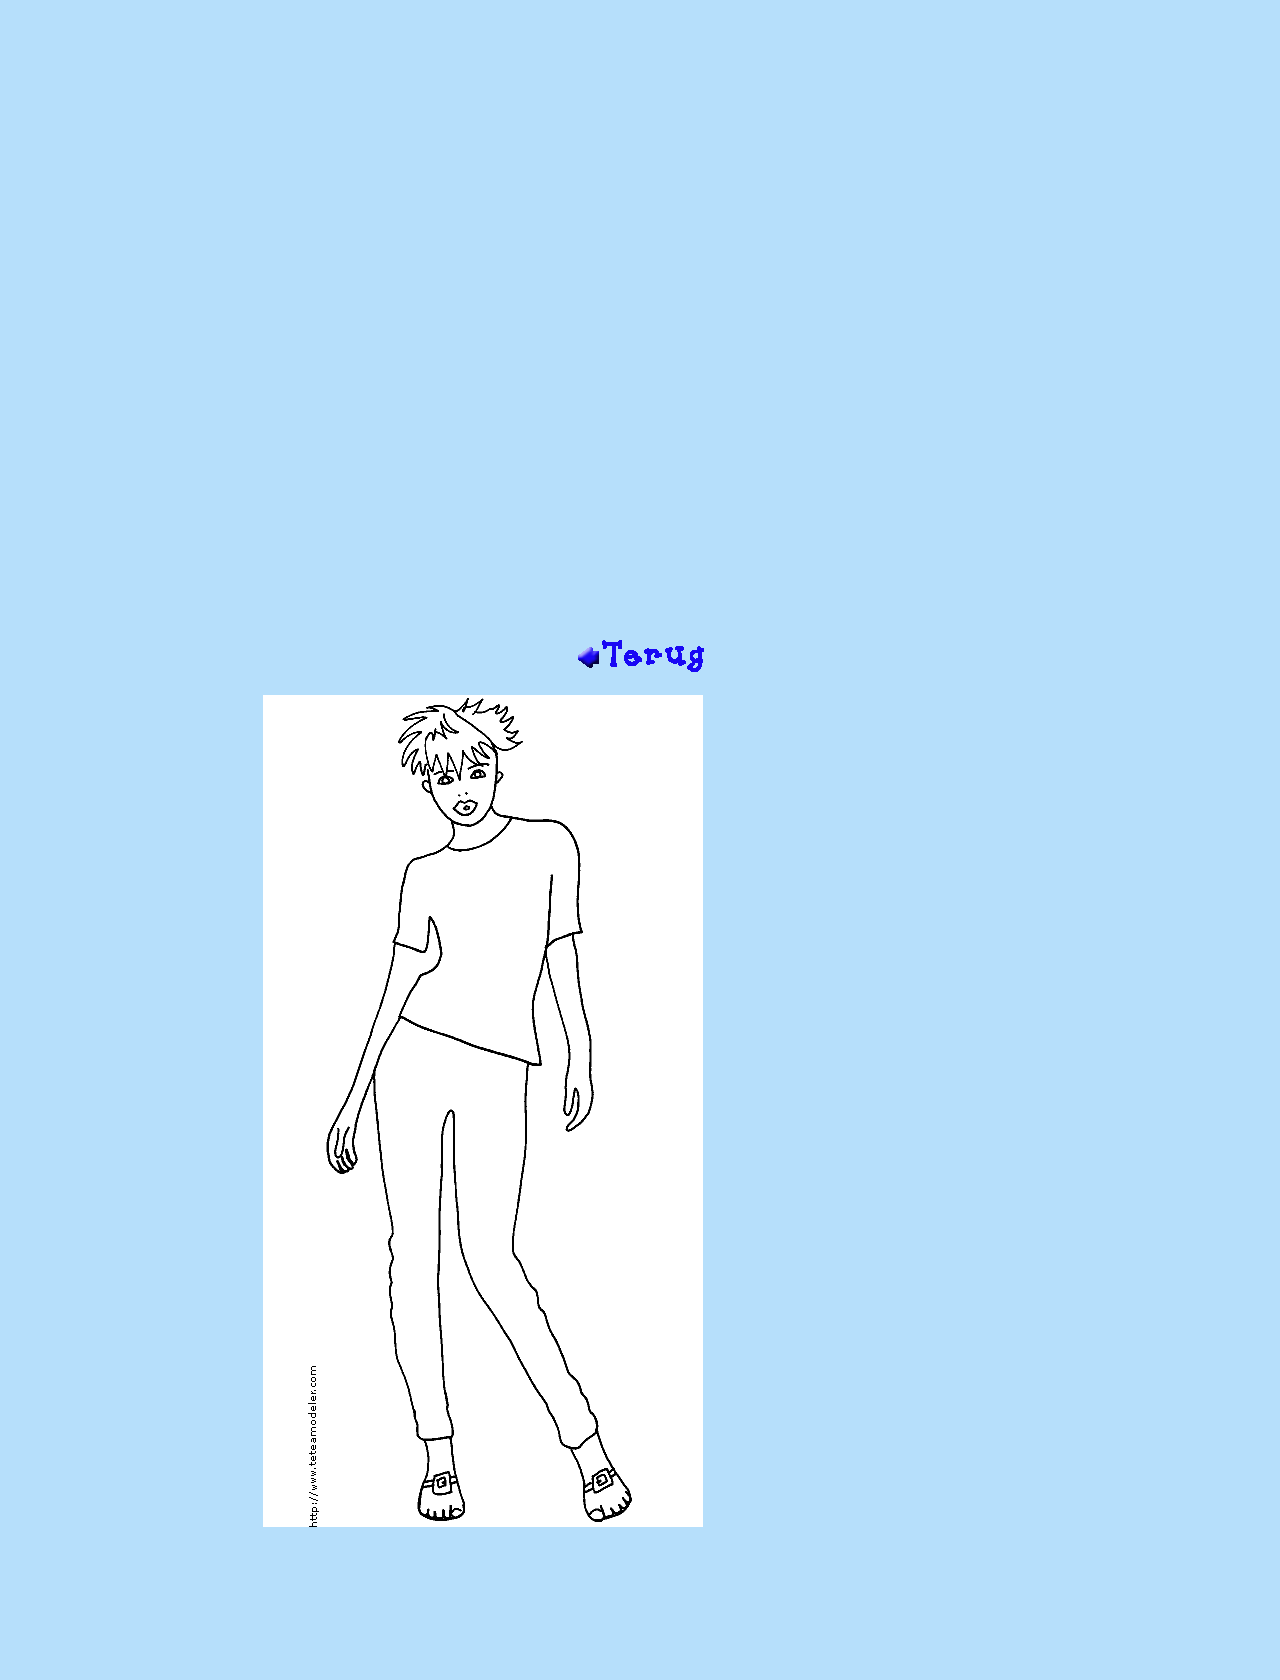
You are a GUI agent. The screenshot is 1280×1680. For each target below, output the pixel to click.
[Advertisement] (640, 318)
